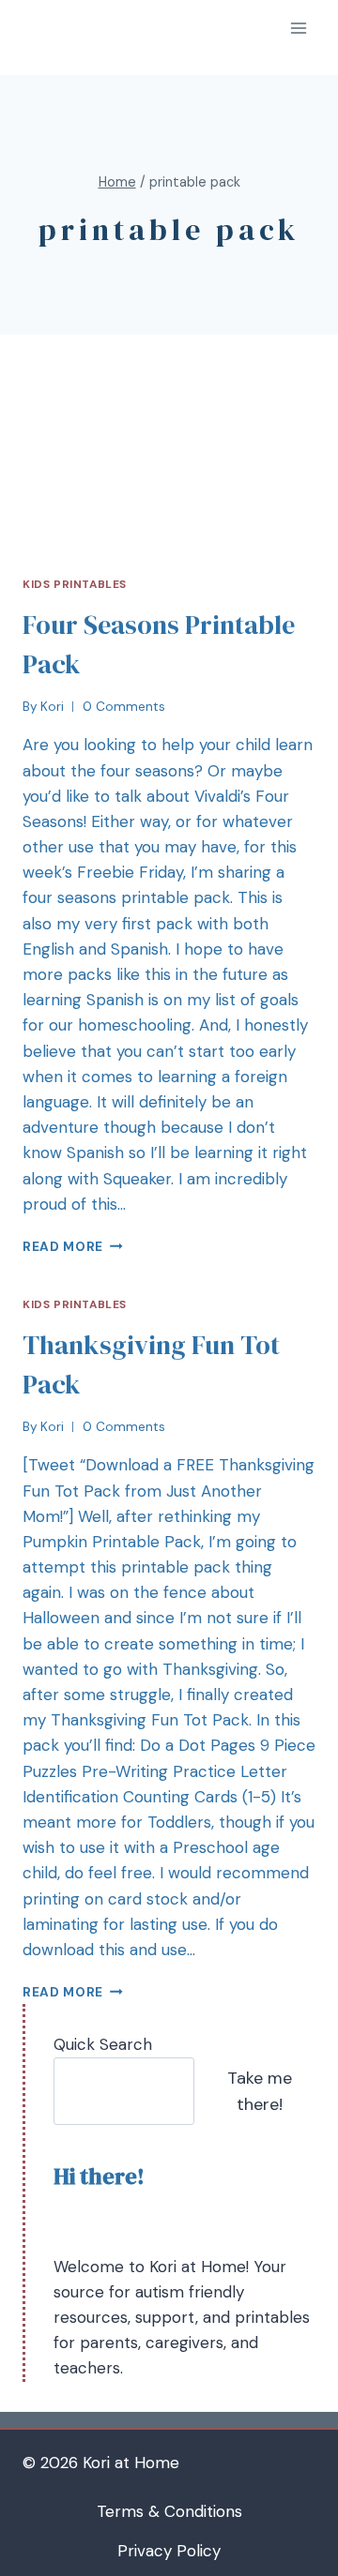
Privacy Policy (169, 2551)
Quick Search (103, 2044)
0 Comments (124, 707)
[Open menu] (298, 28)
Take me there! (260, 2092)
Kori (52, 707)
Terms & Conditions (169, 2511)
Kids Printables (75, 584)
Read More (63, 1247)
